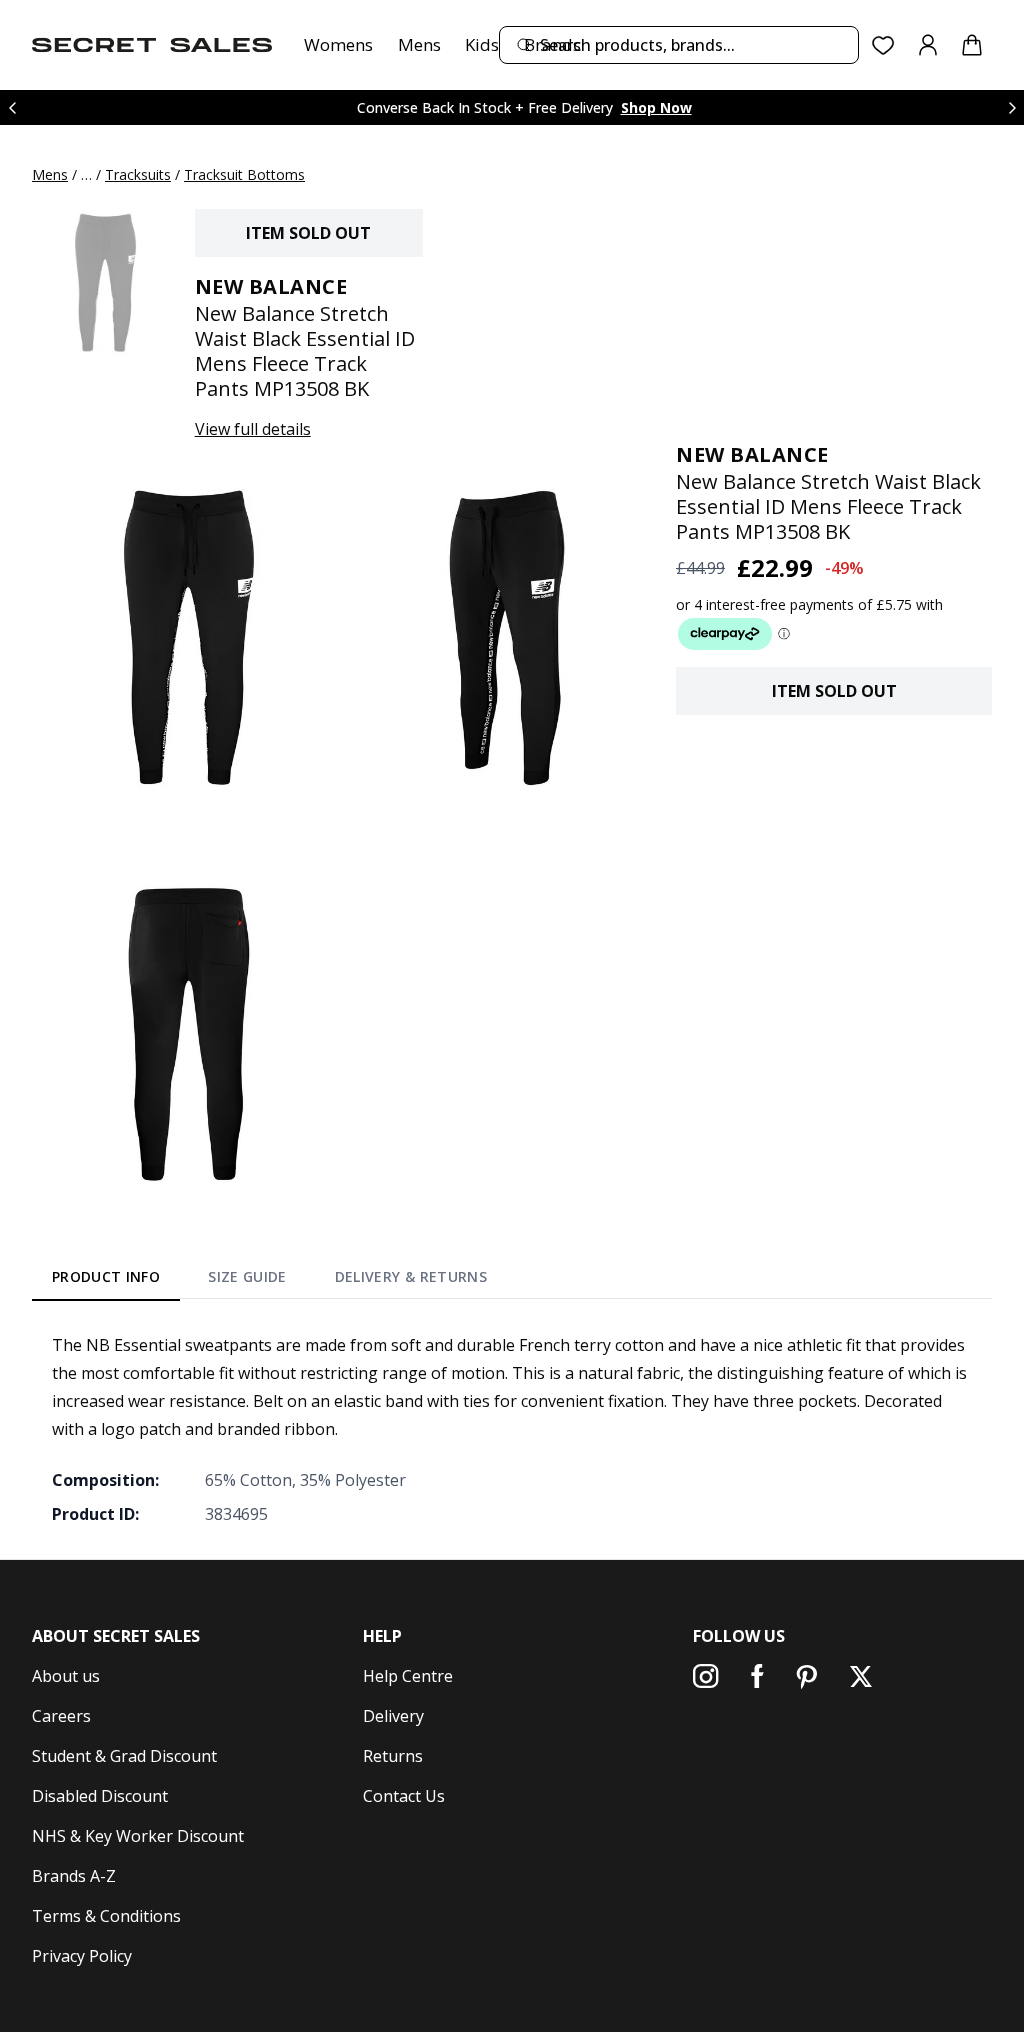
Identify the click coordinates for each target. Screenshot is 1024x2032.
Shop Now (656, 107)
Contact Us (404, 1796)
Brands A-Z (74, 1876)
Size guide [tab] (247, 1276)
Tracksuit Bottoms (244, 174)
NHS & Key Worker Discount (138, 1836)
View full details (253, 429)
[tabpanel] (512, 1429)
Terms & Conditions (106, 1916)
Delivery (393, 1716)
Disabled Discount (100, 1796)
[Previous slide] (12, 107)
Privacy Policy (82, 1956)
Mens (419, 44)
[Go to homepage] (152, 45)
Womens (338, 44)
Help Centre (408, 1676)
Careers (61, 1716)
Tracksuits (138, 174)
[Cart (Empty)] (972, 45)
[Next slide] (1012, 107)
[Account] (928, 45)
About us (66, 1676)
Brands (552, 44)
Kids (482, 44)
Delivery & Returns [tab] (411, 1276)
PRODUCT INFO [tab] (106, 1276)
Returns (393, 1756)
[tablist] (269, 1280)
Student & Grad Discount (124, 1756)
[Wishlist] (883, 45)
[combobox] (679, 45)
